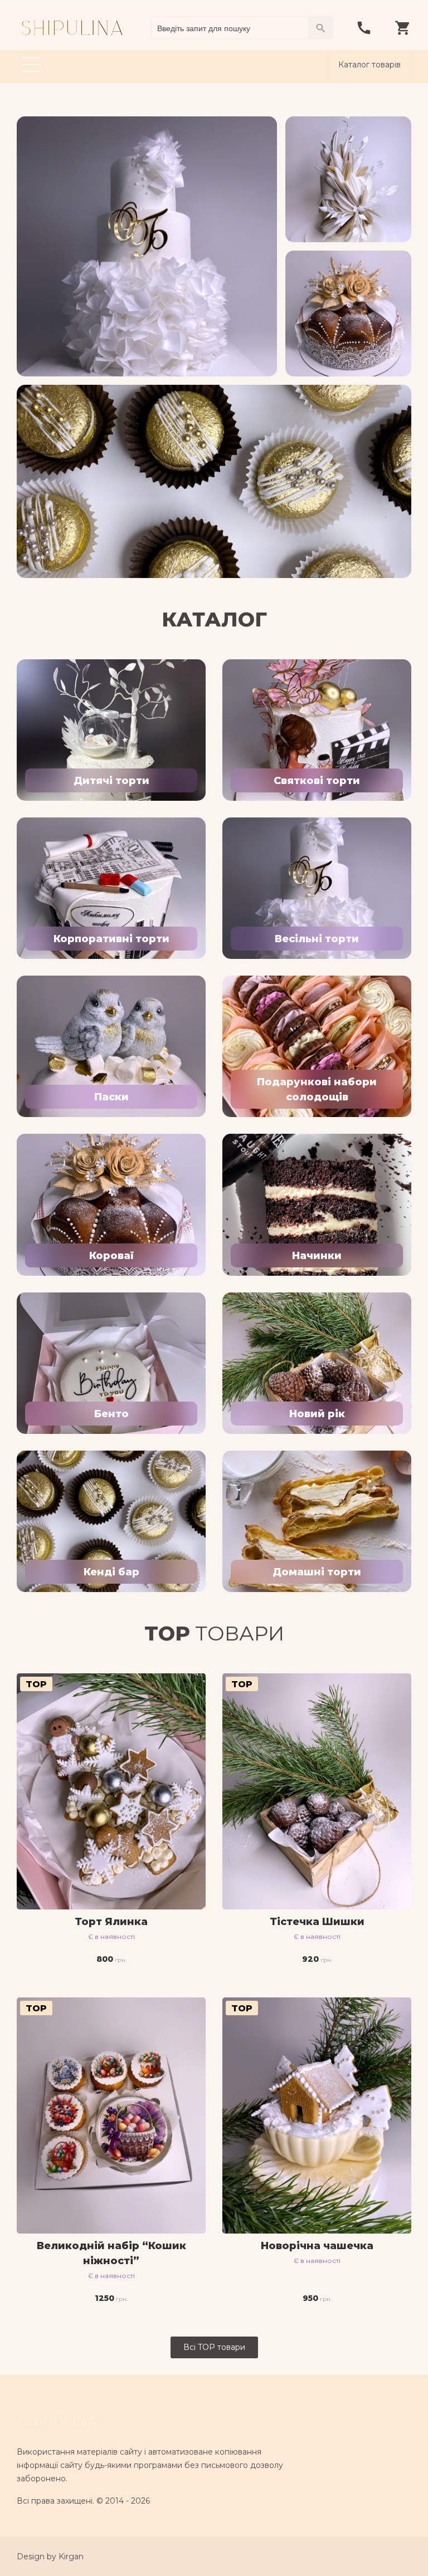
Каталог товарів (369, 65)
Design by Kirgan (50, 2557)
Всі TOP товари (214, 2347)
